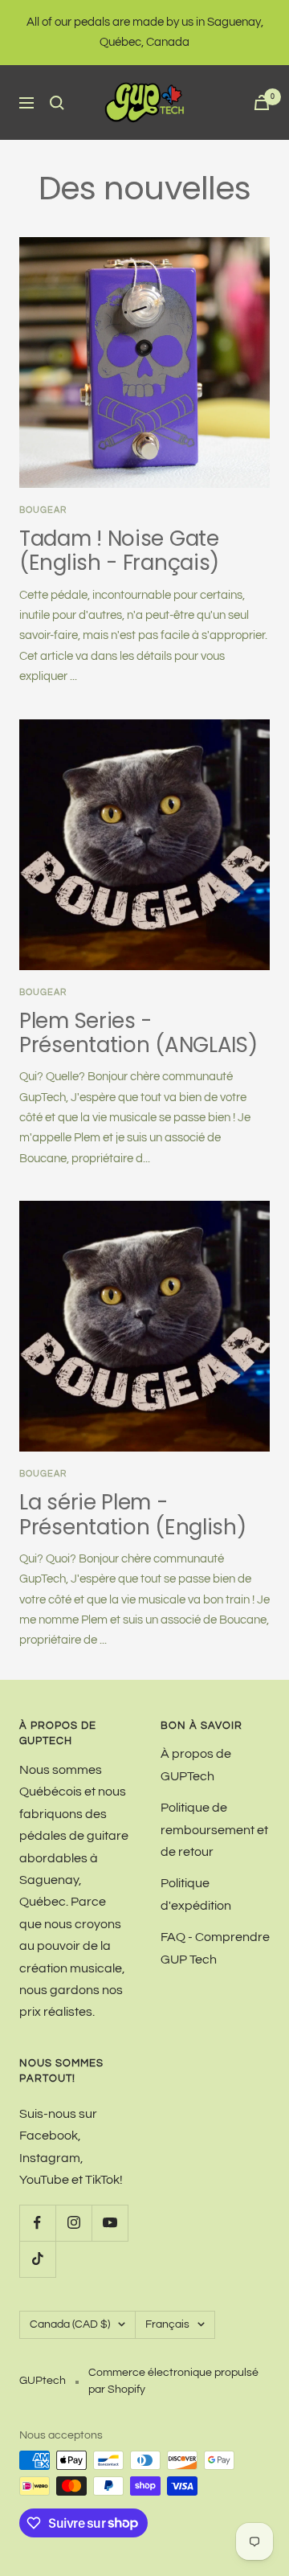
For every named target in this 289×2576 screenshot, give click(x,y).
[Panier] (262, 102)
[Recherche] (57, 103)
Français (167, 2324)
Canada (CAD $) (70, 2324)
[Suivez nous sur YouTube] (110, 2223)
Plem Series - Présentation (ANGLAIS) (138, 1033)
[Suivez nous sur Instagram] (73, 2223)
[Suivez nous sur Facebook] (37, 2223)
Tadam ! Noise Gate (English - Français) (119, 551)
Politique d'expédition (196, 1894)
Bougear (43, 1474)
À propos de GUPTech (196, 1765)
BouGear (43, 510)
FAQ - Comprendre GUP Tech (215, 1948)
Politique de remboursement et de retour (214, 1830)
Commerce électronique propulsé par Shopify (173, 2381)
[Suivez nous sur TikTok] (37, 2259)
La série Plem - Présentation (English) (132, 1514)
